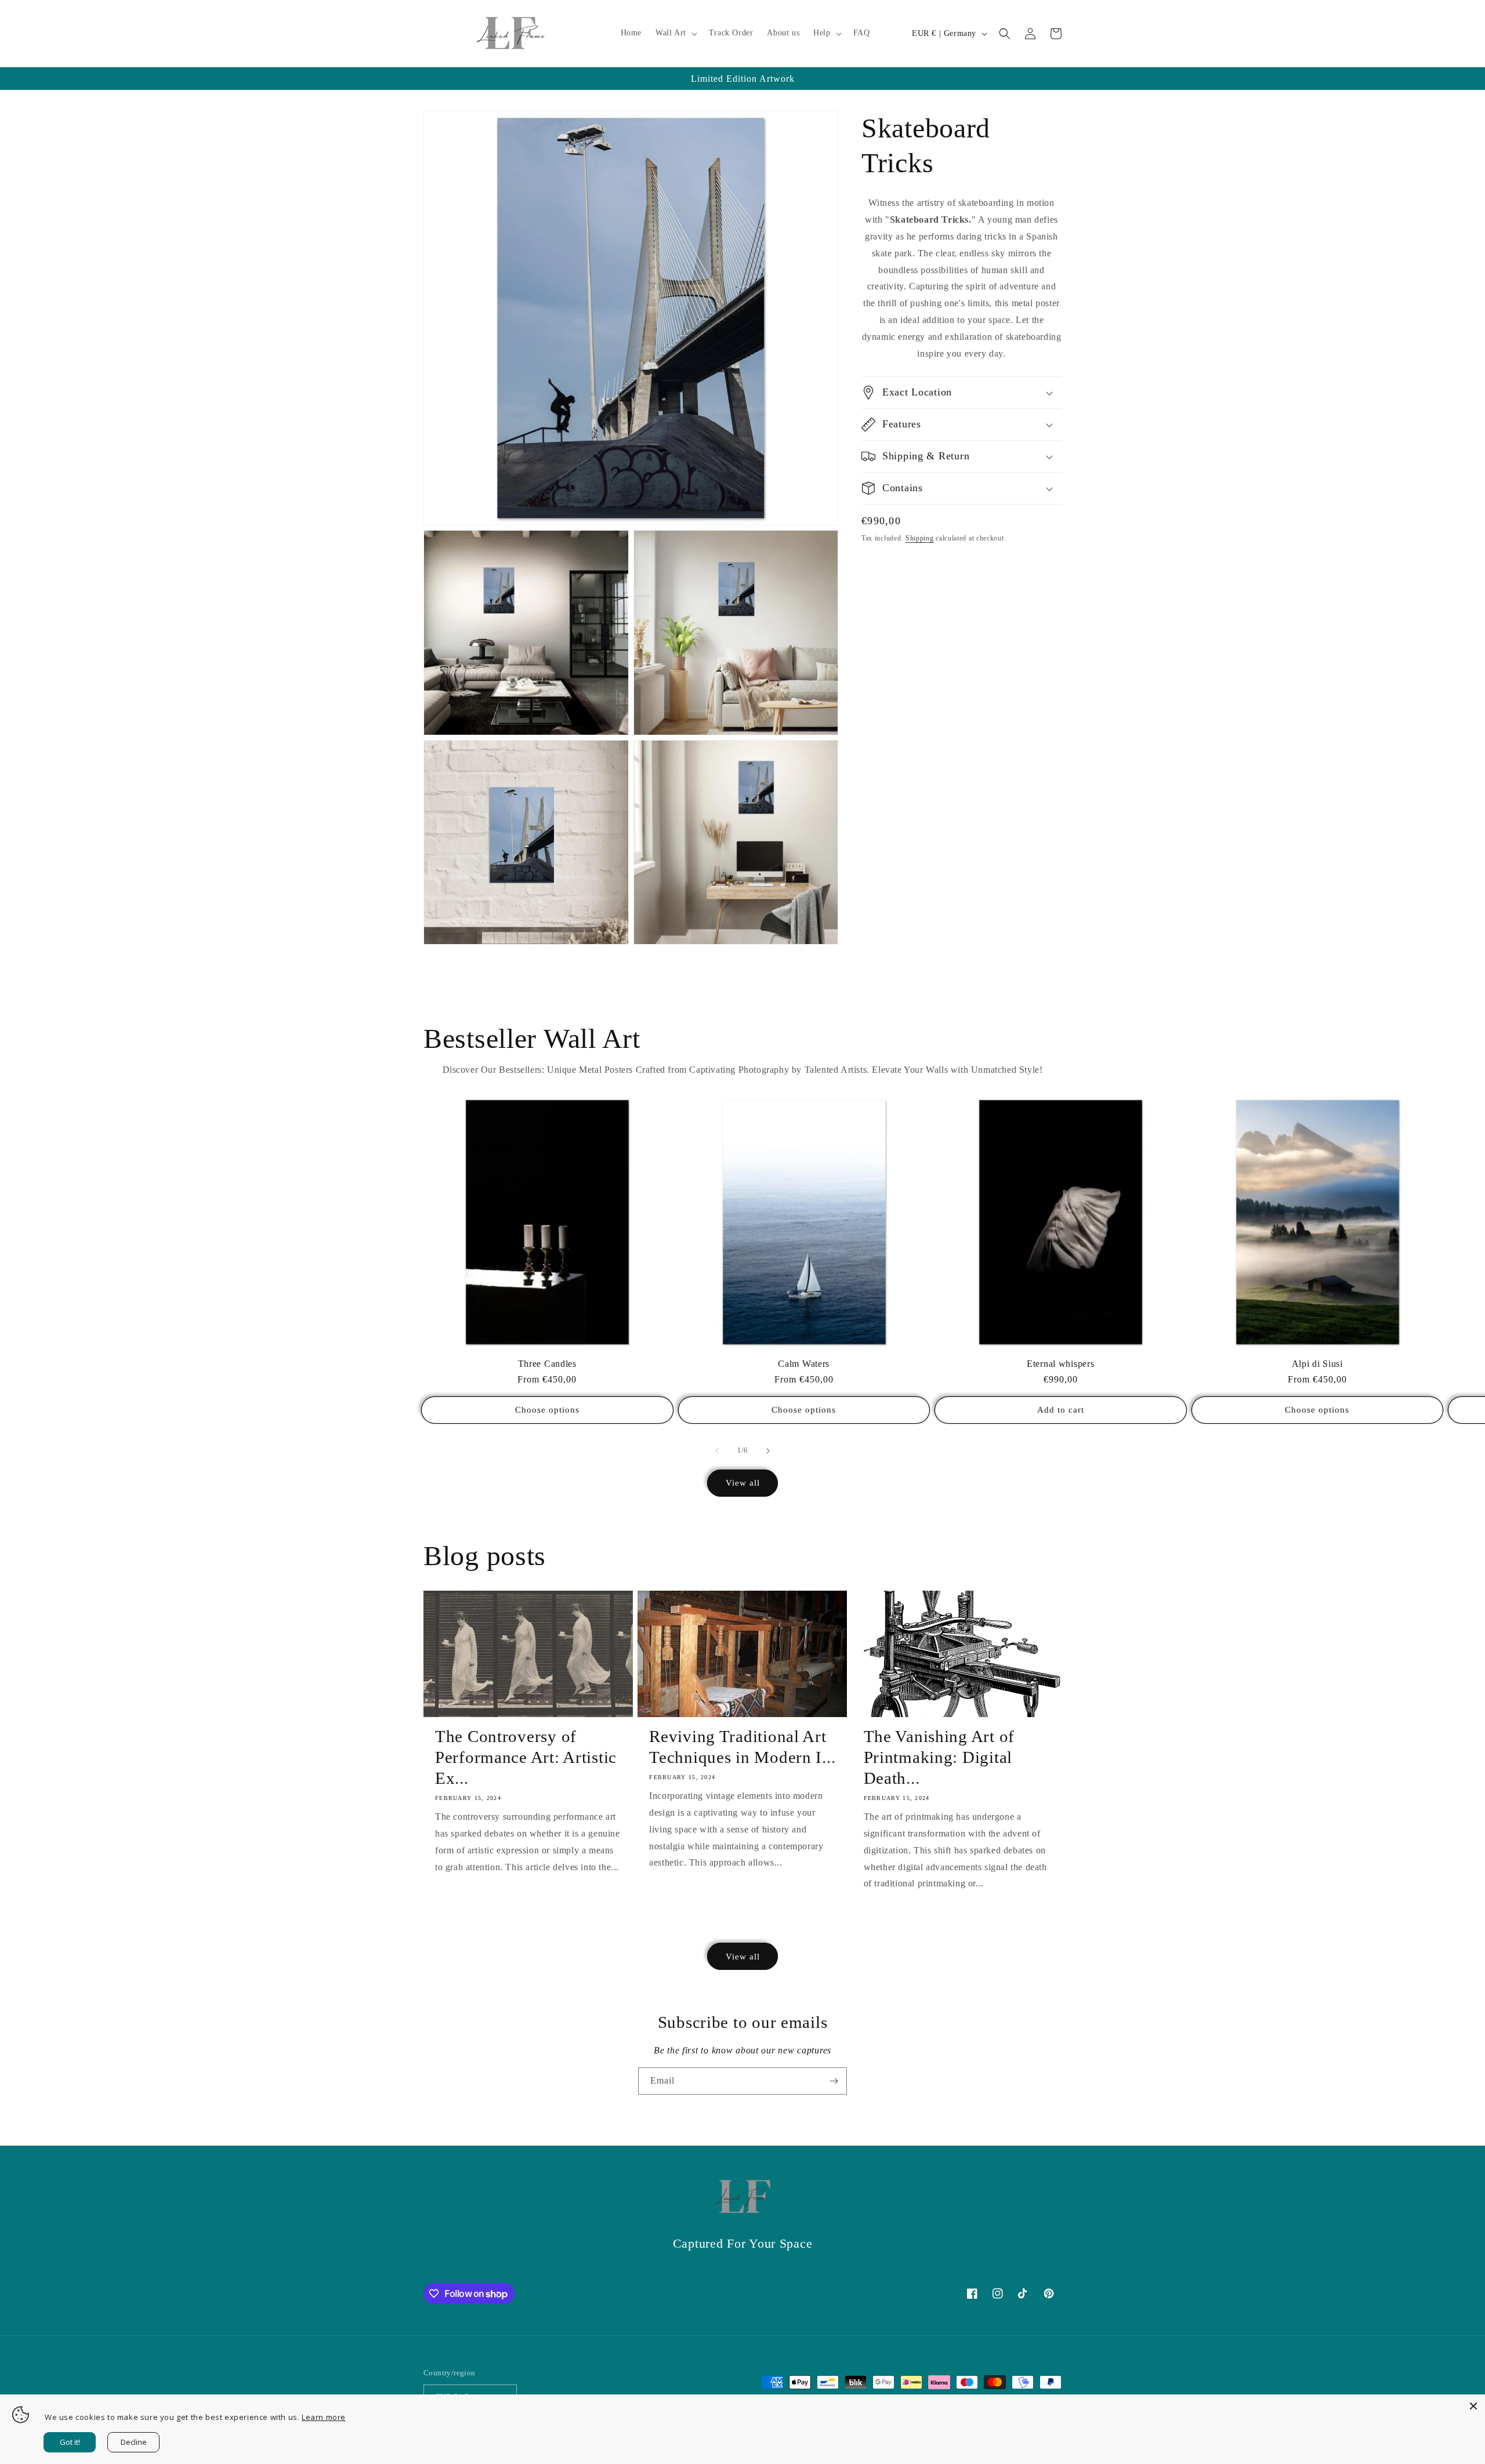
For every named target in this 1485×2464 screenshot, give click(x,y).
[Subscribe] (834, 2081)
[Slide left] (717, 1451)
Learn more (324, 2417)
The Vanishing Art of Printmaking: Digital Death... (939, 1757)
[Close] (1473, 2406)
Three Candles (547, 1364)
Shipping (920, 538)
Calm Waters (804, 1364)
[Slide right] (768, 1451)
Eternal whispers (1061, 1364)
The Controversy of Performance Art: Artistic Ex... (526, 1757)
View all (743, 1483)
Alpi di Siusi (1317, 1364)
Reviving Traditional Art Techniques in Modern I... (742, 1747)
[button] (675, 33)
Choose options (547, 1410)
